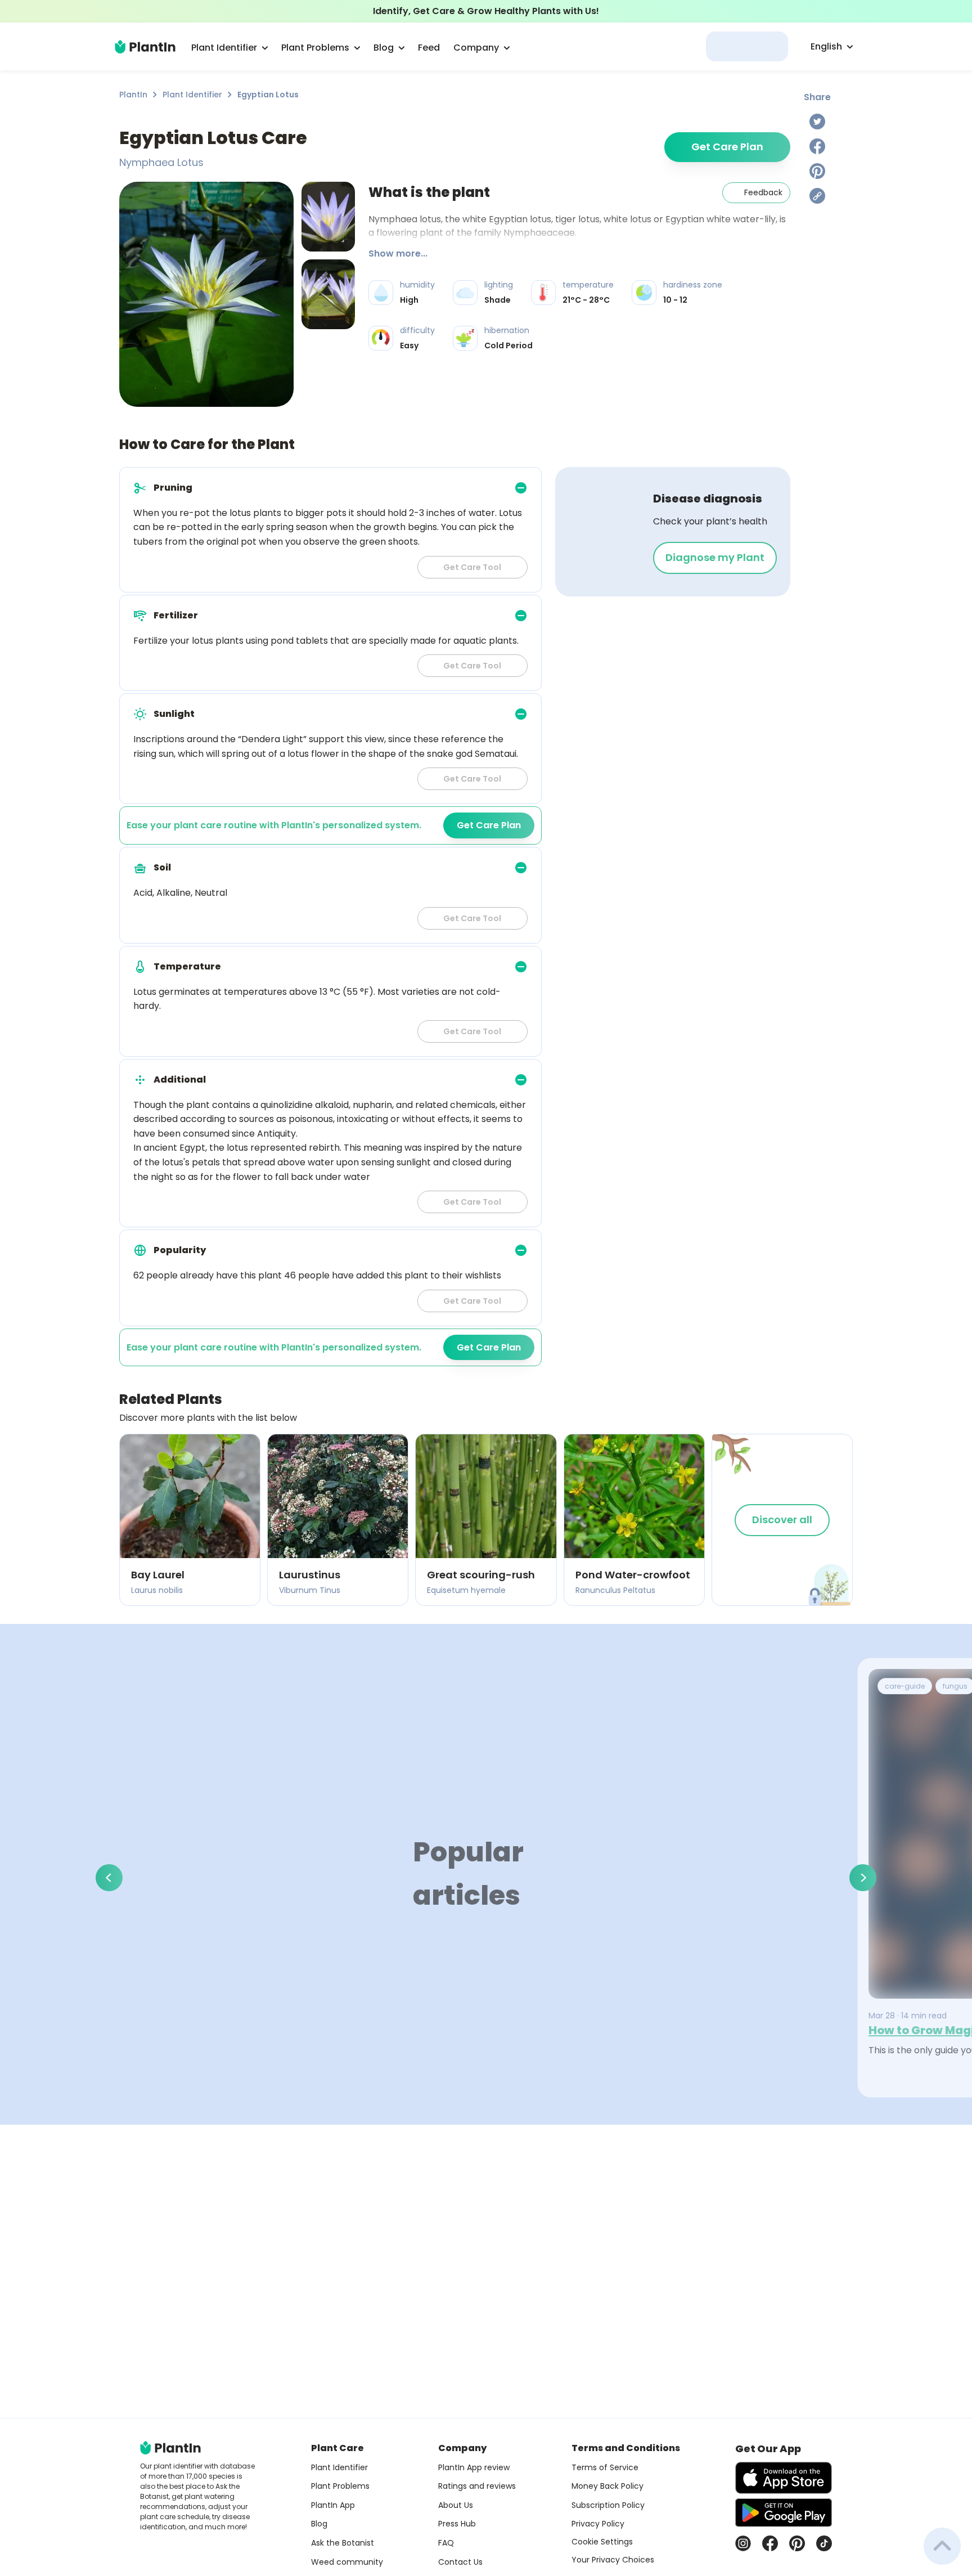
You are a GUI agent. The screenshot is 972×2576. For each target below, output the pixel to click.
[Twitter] (817, 122)
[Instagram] (743, 2543)
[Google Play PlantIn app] (784, 2512)
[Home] (145, 47)
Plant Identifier (192, 95)
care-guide (905, 1686)
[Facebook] (817, 146)
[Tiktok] (824, 2543)
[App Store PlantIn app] (784, 2478)
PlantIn (133, 95)
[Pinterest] (817, 171)
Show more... (398, 253)
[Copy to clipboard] (817, 196)
